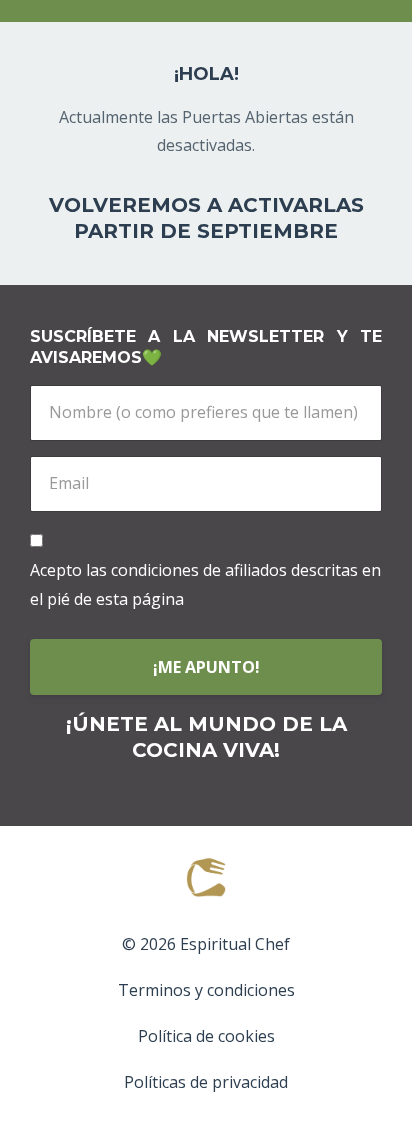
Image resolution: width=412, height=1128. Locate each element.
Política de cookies (206, 1036)
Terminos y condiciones (206, 990)
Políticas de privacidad (206, 1082)
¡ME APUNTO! (206, 667)
